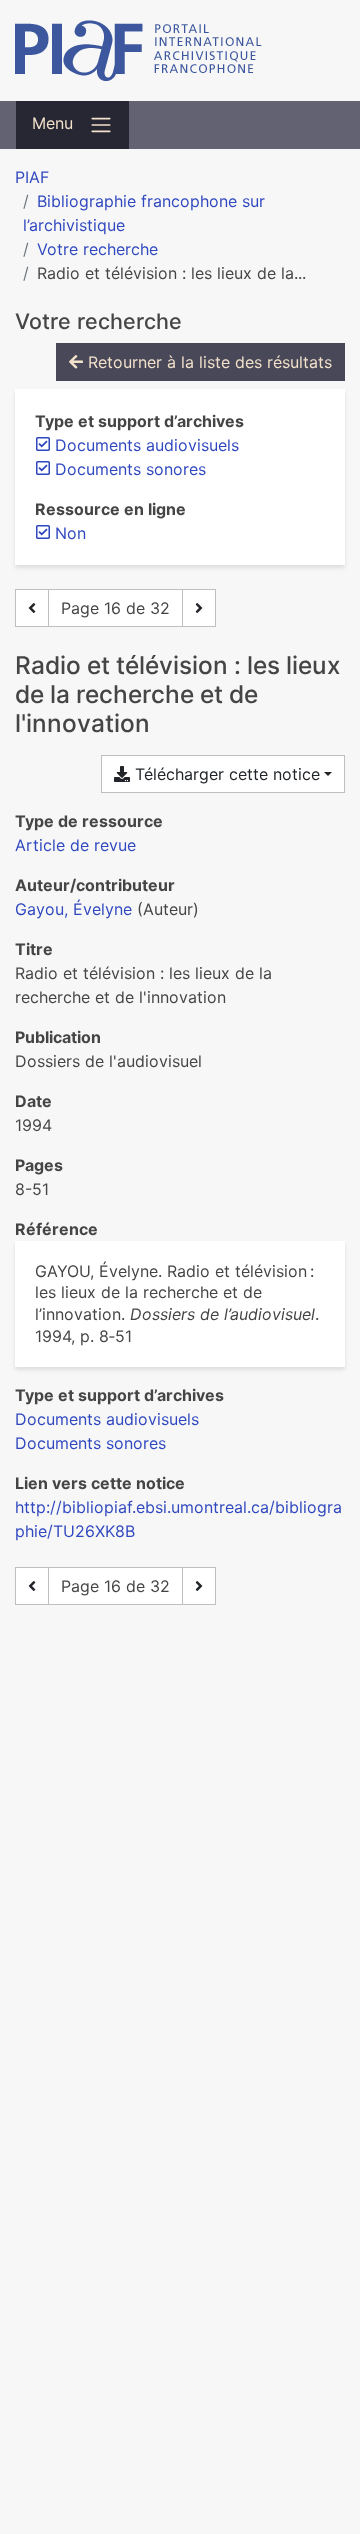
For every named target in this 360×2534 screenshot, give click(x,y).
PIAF (32, 177)
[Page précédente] (32, 608)
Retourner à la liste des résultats (207, 362)
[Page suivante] (199, 608)
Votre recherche (97, 249)
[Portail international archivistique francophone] (180, 50)
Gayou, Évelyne (73, 909)
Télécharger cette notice (225, 774)
